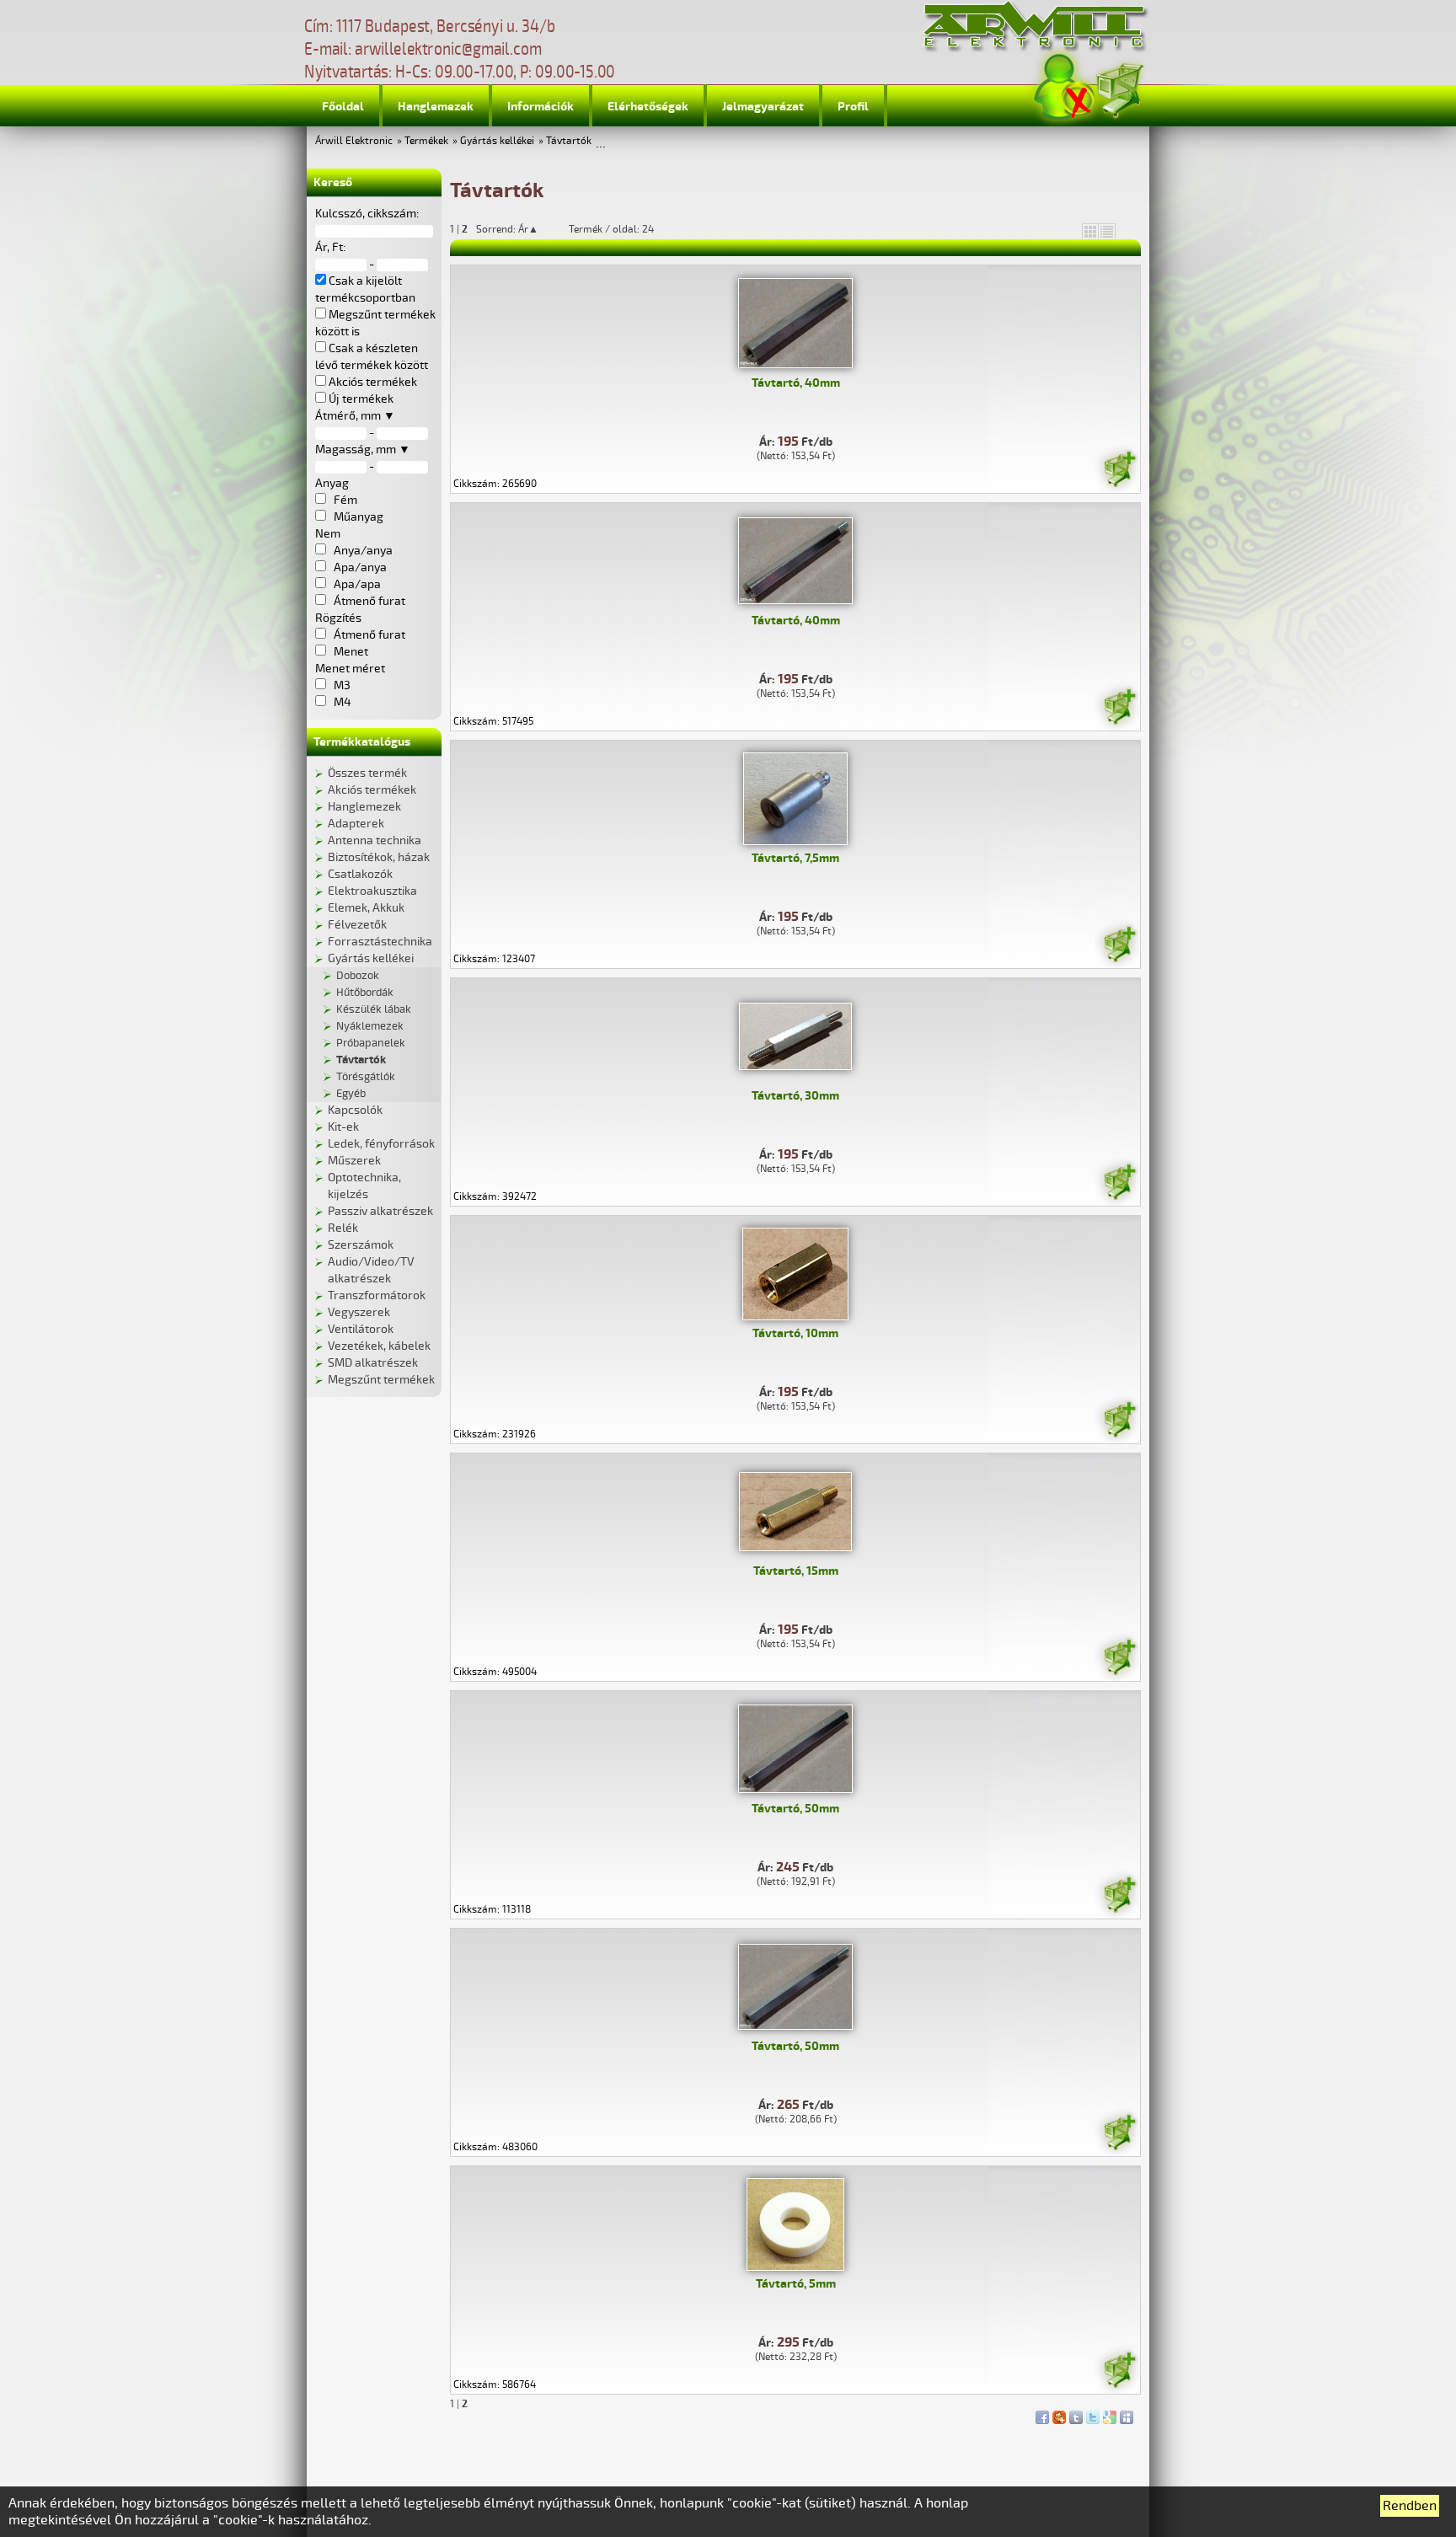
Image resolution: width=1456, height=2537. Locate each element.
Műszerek (354, 1161)
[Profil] (1064, 87)
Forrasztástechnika (380, 942)
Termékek (426, 141)
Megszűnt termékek (381, 1380)
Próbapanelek (371, 1043)
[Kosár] (1119, 88)
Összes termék (367, 773)
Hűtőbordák (365, 993)
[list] (1107, 231)
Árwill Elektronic (354, 141)
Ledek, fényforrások (381, 1144)
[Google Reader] (1110, 2413)
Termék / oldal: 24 (611, 229)
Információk (541, 107)
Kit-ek (343, 1127)
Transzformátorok (377, 1295)
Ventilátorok (361, 1329)
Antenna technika (375, 840)
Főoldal (343, 107)
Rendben (1410, 2506)
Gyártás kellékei (497, 141)
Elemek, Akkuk (366, 908)
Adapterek (356, 824)
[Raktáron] (1119, 472)
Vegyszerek (359, 1312)
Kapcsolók (355, 1110)
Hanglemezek (436, 107)
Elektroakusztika (372, 891)
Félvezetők (357, 925)
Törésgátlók (366, 1077)
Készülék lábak (374, 1009)
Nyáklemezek (370, 1026)
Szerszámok (361, 1245)
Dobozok (358, 976)
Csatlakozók (360, 874)
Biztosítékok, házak (379, 857)
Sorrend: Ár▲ (518, 229)
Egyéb (351, 1094)
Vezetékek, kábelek (379, 1346)
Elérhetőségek (648, 107)
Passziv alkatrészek (380, 1211)
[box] (1090, 231)
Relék (343, 1228)
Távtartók (569, 141)
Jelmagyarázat (763, 107)
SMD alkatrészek (373, 1363)
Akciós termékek (372, 790)
